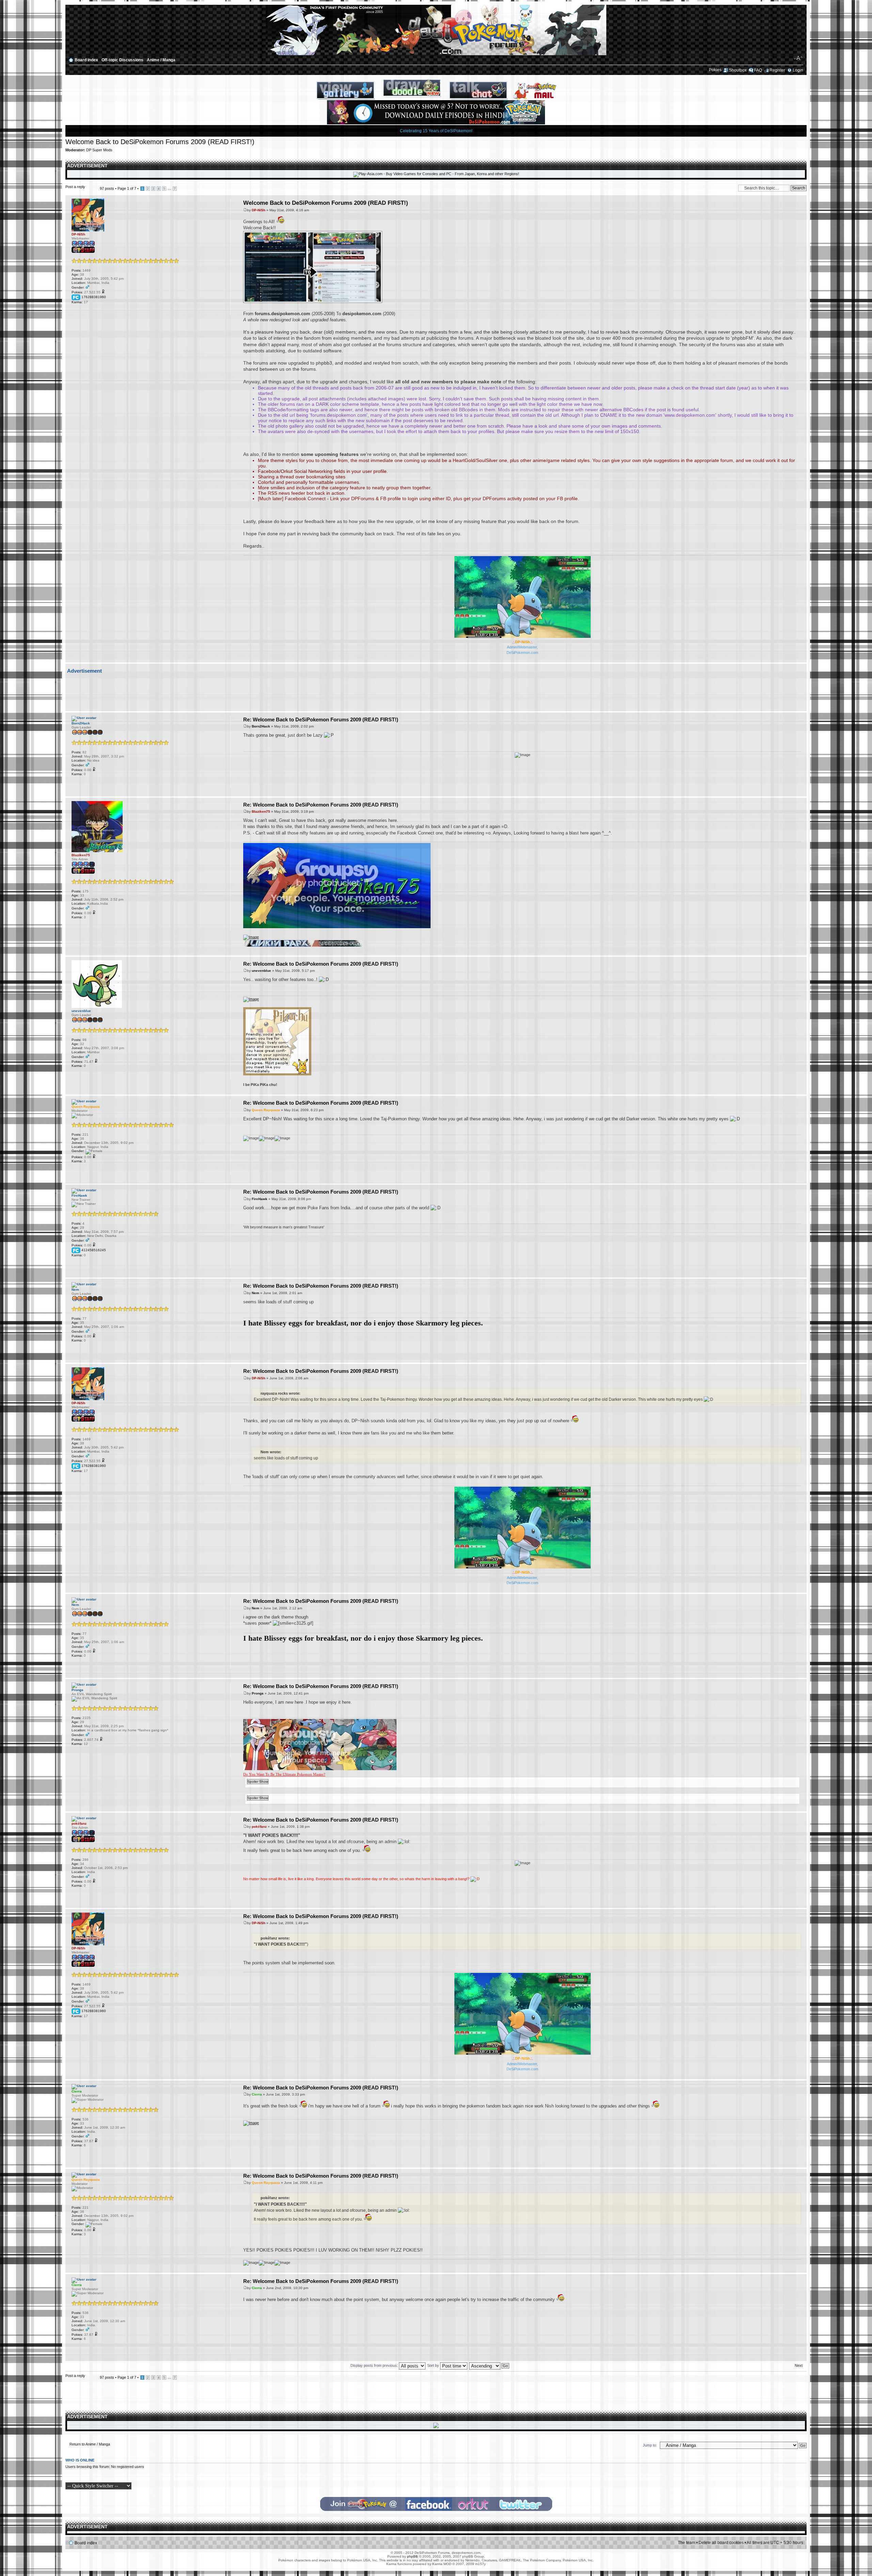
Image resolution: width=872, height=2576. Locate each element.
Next (799, 2365)
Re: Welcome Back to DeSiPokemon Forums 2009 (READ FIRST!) (321, 719)
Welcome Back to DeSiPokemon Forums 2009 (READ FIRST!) (160, 142)
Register (777, 70)
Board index (86, 60)
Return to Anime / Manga (90, 2444)
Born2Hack (261, 726)
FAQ (758, 70)
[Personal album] (110, 311)
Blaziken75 (261, 811)
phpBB (412, 2556)
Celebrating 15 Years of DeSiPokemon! (436, 131)
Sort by (434, 2365)
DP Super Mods (99, 150)
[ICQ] (93, 311)
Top (801, 659)
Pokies (715, 70)
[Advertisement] (434, 691)
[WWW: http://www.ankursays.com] (84, 1895)
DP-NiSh (259, 210)
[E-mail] (75, 311)
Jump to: (650, 2445)
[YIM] (102, 311)
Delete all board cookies (721, 2543)
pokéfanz (259, 1827)
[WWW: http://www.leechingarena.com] (75, 783)
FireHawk (260, 1199)
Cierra (257, 2094)
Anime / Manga (161, 60)
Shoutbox (738, 70)
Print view (788, 58)
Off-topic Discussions (122, 60)
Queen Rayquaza (266, 1110)
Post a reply (75, 187)
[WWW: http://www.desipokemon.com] (84, 311)
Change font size (798, 58)
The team (687, 2543)
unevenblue (261, 971)
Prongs (258, 1693)
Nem (255, 1293)
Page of (127, 188)
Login (798, 70)
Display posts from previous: (375, 2365)
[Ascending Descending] (489, 2365)
